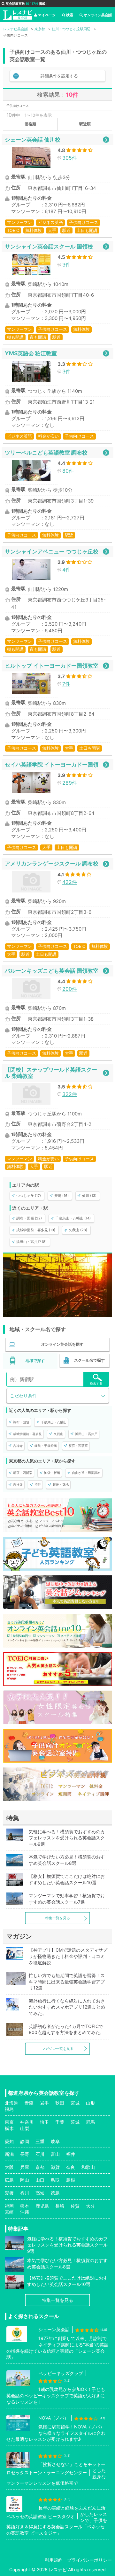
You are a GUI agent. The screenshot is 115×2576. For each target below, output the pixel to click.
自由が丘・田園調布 (86, 1473)
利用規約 (54, 2560)
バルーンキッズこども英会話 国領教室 (52, 971)
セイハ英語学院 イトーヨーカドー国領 (52, 764)
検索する (96, 1383)
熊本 (25, 2206)
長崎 (60, 2206)
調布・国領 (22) (29, 1218)
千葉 (60, 2122)
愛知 (9, 2141)
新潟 (9, 2154)
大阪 (9, 2167)
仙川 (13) (89, 1196)
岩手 (44, 2103)
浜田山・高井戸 (86, 1434)
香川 (25, 2193)
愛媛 (9, 2193)
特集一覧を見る (58, 1918)
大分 (90, 2206)
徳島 (55, 2193)
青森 (29, 2103)
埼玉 (44, 2122)
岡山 (25, 2180)
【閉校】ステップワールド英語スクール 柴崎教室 (51, 1073)
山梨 (25, 2128)
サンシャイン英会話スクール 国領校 (49, 246)
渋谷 (38, 1484)
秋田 (60, 2103)
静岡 (25, 2141)
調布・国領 (21, 1422)
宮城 (75, 2103)
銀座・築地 (61, 1484)
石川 (40, 2154)
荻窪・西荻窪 (78, 1446)
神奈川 (27, 2122)
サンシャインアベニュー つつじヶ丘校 (52, 551)
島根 (71, 2180)
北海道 (11, 2103)
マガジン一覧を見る (58, 2049)
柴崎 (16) (61, 1196)
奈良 (71, 2167)
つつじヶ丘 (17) (29, 1196)
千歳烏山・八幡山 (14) (73, 1218)
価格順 (30, 124)
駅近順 (85, 124)
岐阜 (55, 2141)
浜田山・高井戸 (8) (31, 1242)
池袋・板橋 (52, 1473)
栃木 (9, 2128)
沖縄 (25, 2212)
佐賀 (75, 2206)
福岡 (9, 2206)
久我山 (58, 1434)
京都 (40, 2167)
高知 (40, 2193)
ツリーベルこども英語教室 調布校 (46, 452)
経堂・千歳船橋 (46, 1446)
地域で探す (35, 1361)
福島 (9, 2109)
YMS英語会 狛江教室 (31, 353)
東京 (9, 2122)
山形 (90, 2103)
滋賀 (55, 2167)
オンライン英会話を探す (62, 1344)
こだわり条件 (23, 1396)
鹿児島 (42, 2206)
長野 (25, 2154)
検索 (70, 15)
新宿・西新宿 (23, 1473)
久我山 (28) (78, 1230)
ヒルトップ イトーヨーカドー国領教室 (52, 666)
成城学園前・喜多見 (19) (36, 1230)
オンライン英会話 (98, 15)
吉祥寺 (18, 1446)
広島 (9, 2180)
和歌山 (88, 2167)
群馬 (90, 2122)
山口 (40, 2180)
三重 (40, 2141)
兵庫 (25, 2167)
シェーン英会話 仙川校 (33, 139)
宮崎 (9, 2212)
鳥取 (55, 2180)
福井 (71, 2154)
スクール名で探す (89, 1360)
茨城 (75, 2122)
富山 (55, 2154)
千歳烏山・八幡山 (54, 1422)
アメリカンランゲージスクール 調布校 (52, 863)
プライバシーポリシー (89, 2560)
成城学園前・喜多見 (27, 1434)
